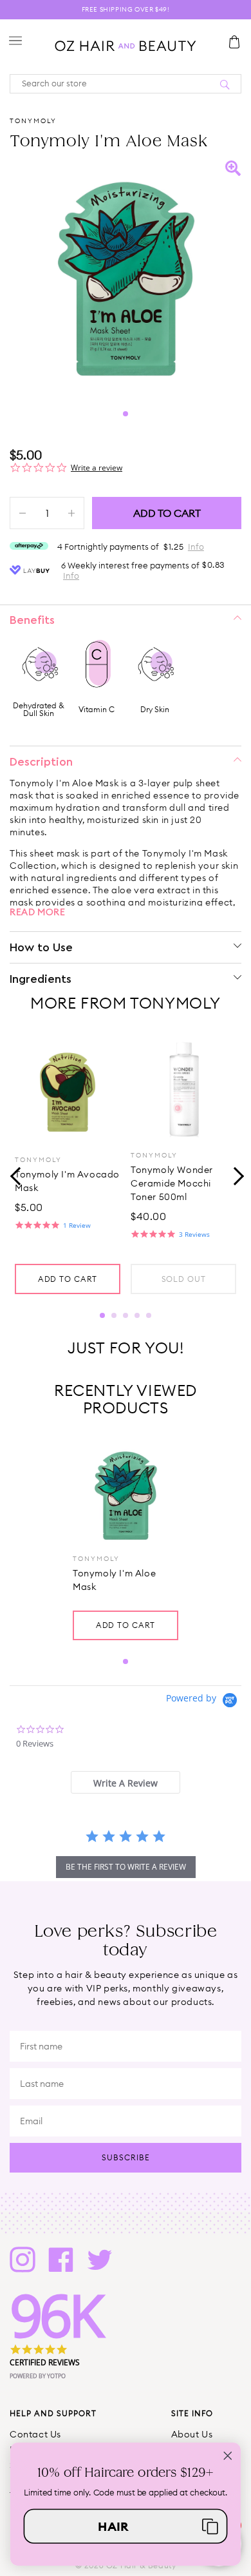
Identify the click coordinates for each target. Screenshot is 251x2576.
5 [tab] (149, 1315)
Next (235, 1175)
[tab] (125, 1782)
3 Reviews (194, 1234)
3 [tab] (126, 1315)
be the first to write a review (126, 1867)
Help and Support (53, 2413)
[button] (126, 2526)
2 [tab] (114, 1315)
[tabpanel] (126, 276)
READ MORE (37, 912)
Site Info (192, 2413)
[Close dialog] (228, 2455)
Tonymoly (33, 121)
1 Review (77, 1225)
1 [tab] (126, 414)
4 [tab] (137, 1315)
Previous (16, 1175)
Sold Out (184, 1279)
